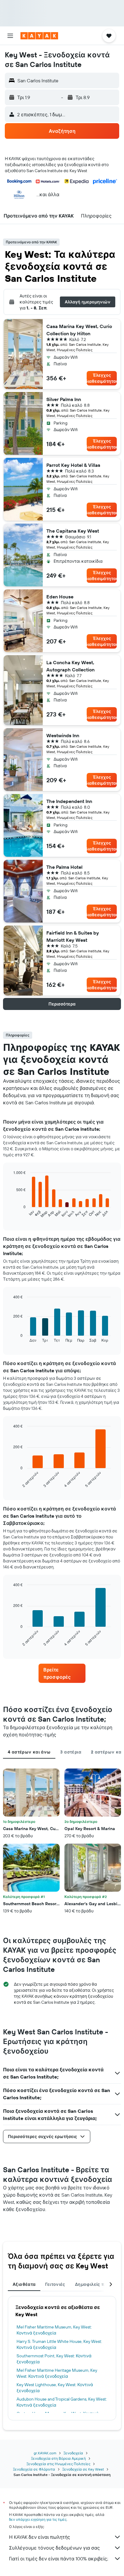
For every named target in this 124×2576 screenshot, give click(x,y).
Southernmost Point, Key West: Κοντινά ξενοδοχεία (54, 2359)
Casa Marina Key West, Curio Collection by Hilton (79, 330)
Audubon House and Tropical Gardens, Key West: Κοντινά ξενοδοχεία (62, 2402)
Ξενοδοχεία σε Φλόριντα (34, 2469)
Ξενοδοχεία (73, 2453)
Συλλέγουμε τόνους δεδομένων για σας (54, 2548)
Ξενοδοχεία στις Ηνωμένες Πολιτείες (58, 2464)
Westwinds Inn (63, 735)
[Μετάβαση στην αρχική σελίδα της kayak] (39, 36)
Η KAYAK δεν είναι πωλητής (40, 2537)
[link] (62, 1673)
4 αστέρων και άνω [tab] (29, 1752)
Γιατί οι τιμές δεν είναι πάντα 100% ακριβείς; (59, 2559)
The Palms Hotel (64, 867)
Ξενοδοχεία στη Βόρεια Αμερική (58, 2458)
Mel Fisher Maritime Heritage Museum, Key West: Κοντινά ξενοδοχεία (57, 2373)
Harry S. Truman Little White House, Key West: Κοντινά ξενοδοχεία (59, 2344)
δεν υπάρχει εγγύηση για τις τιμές (38, 2519)
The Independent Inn (69, 801)
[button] (10, 36)
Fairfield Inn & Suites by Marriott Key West (73, 936)
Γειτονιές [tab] (55, 2284)
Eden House (60, 597)
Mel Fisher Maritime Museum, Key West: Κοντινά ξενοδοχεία (54, 2330)
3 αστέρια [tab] (71, 1752)
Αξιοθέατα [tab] (24, 2284)
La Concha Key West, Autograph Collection (70, 666)
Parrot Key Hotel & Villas (73, 465)
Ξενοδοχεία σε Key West (83, 2469)
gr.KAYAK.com (45, 2453)
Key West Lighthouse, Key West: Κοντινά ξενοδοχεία (55, 2388)
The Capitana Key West (73, 531)
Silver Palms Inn (64, 399)
